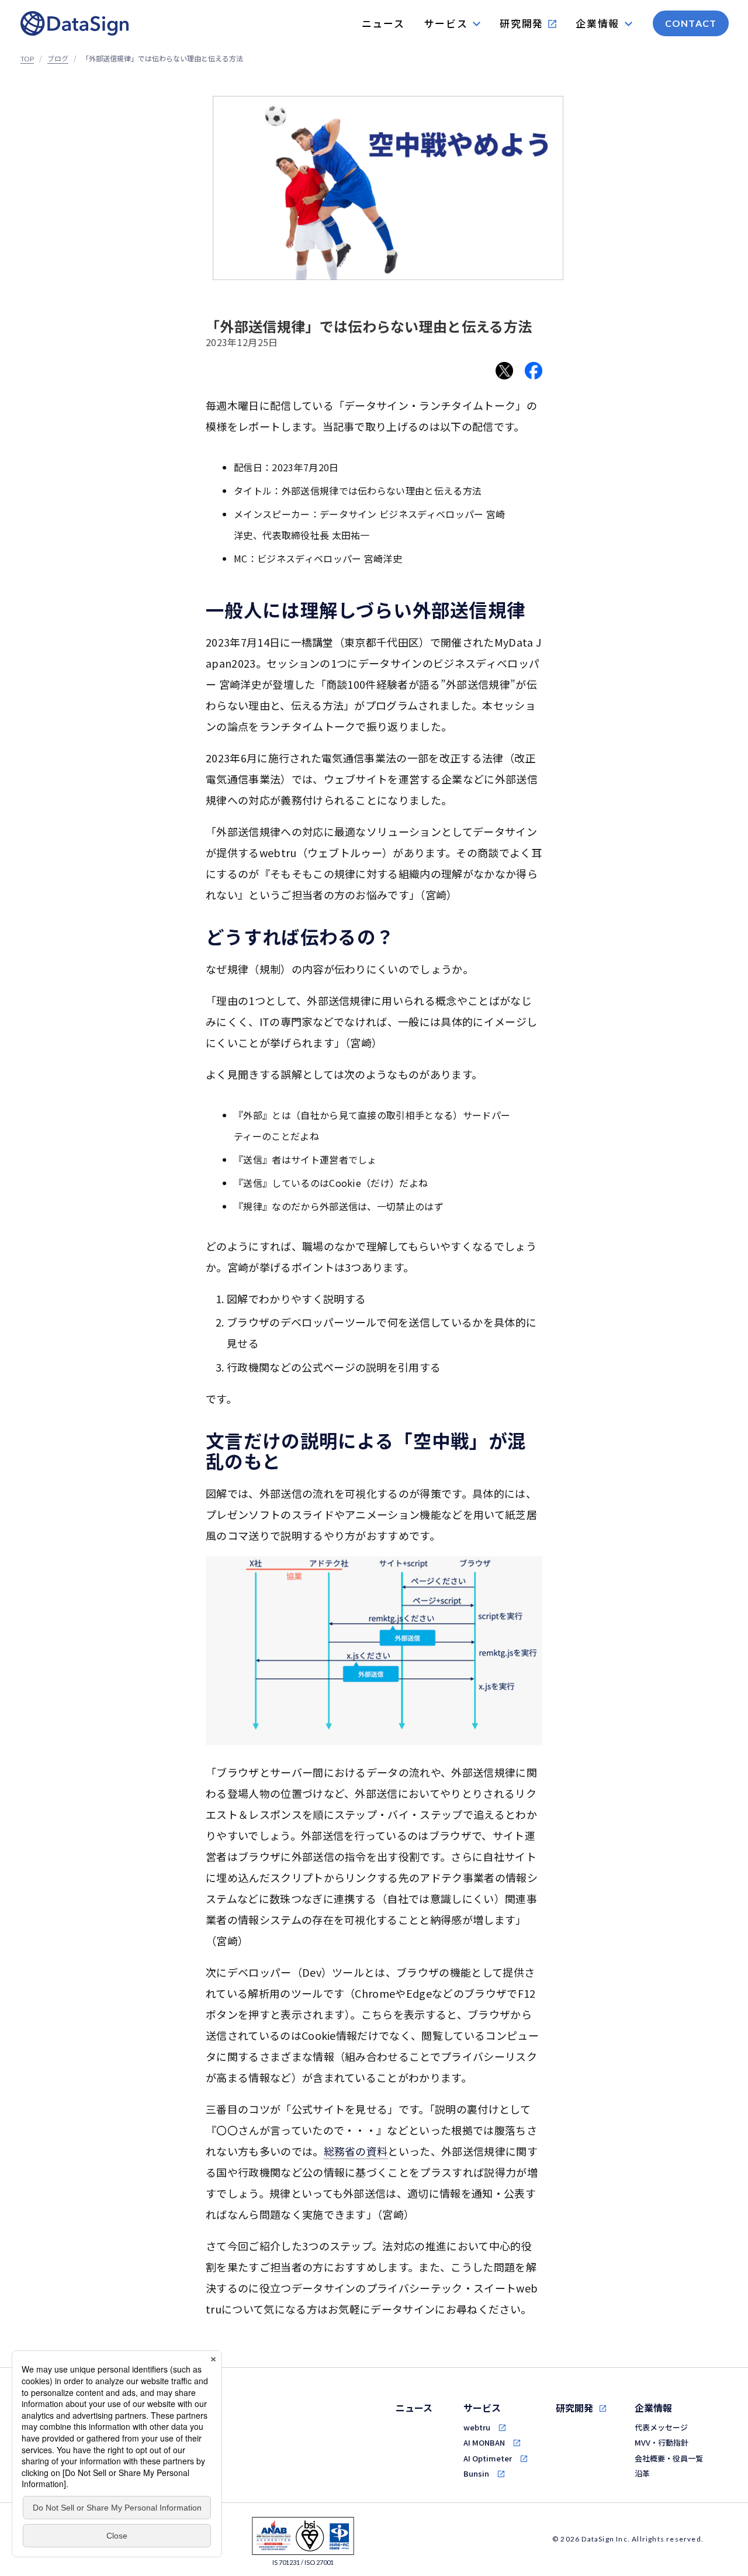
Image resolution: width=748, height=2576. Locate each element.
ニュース (414, 2408)
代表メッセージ (661, 2427)
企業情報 (653, 2408)
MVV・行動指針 (662, 2442)
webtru (477, 2427)
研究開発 (574, 2408)
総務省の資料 (356, 2151)
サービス (482, 2408)
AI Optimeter (488, 2458)
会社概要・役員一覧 (669, 2458)
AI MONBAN (484, 2442)
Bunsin (476, 2473)
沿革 (642, 2473)
